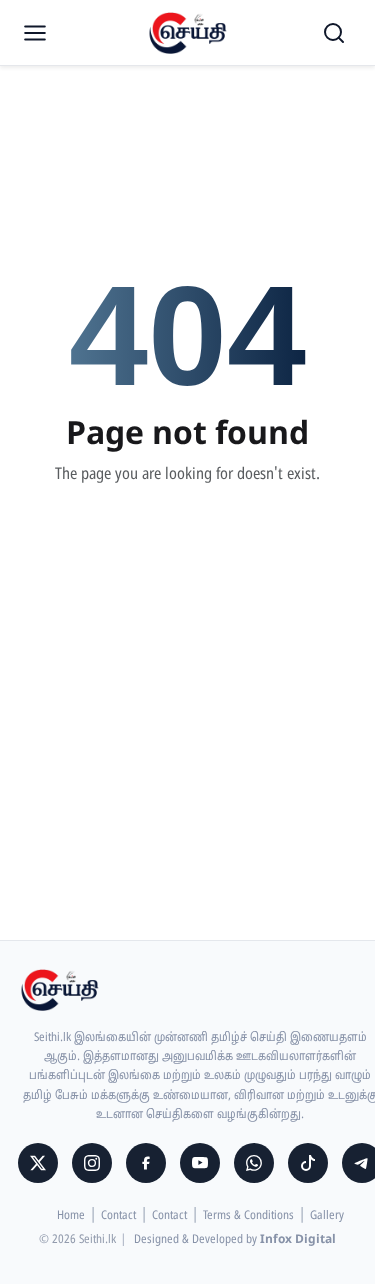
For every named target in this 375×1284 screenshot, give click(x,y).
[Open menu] (35, 33)
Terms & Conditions (248, 1216)
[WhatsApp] (254, 1163)
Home (71, 1216)
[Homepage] (188, 33)
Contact (118, 1216)
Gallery (327, 1216)
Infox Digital (298, 1240)
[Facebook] (146, 1163)
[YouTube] (200, 1163)
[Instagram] (92, 1163)
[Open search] (334, 33)
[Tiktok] (308, 1163)
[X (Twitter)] (38, 1163)
